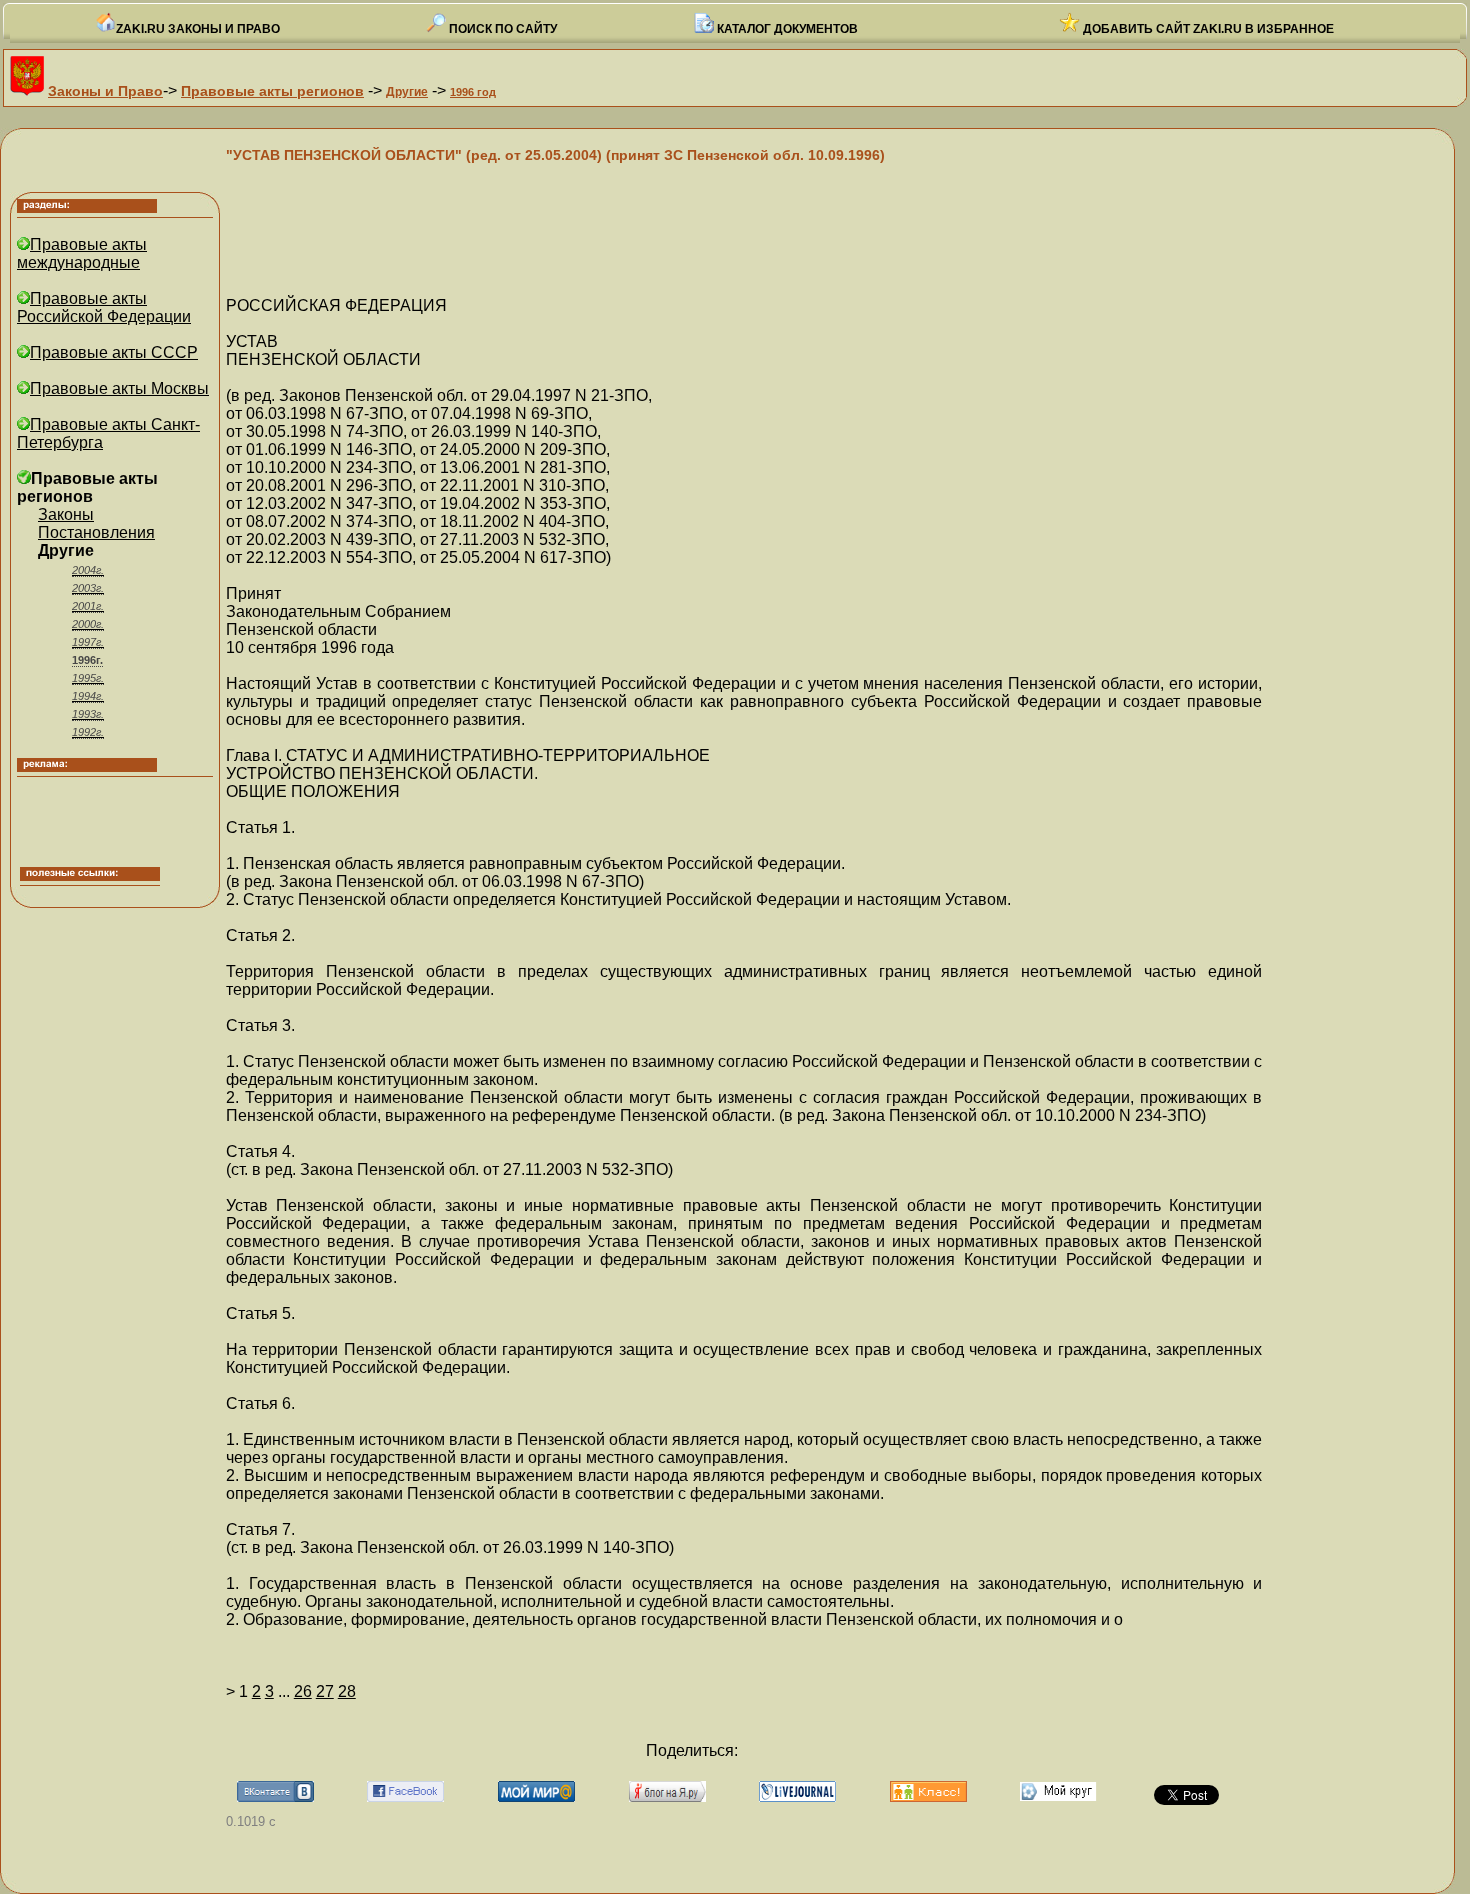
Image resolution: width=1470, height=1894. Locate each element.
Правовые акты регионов (272, 91)
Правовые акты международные (82, 253)
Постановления (96, 532)
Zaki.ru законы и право (198, 29)
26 (303, 1691)
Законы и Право (105, 91)
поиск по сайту (501, 29)
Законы (66, 514)
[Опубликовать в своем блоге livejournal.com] (797, 1796)
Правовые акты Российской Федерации (104, 307)
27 (325, 1691)
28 (347, 1691)
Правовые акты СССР (114, 352)
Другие (407, 92)
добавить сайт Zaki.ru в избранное (1207, 29)
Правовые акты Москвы (119, 388)
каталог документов (786, 29)
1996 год (473, 92)
